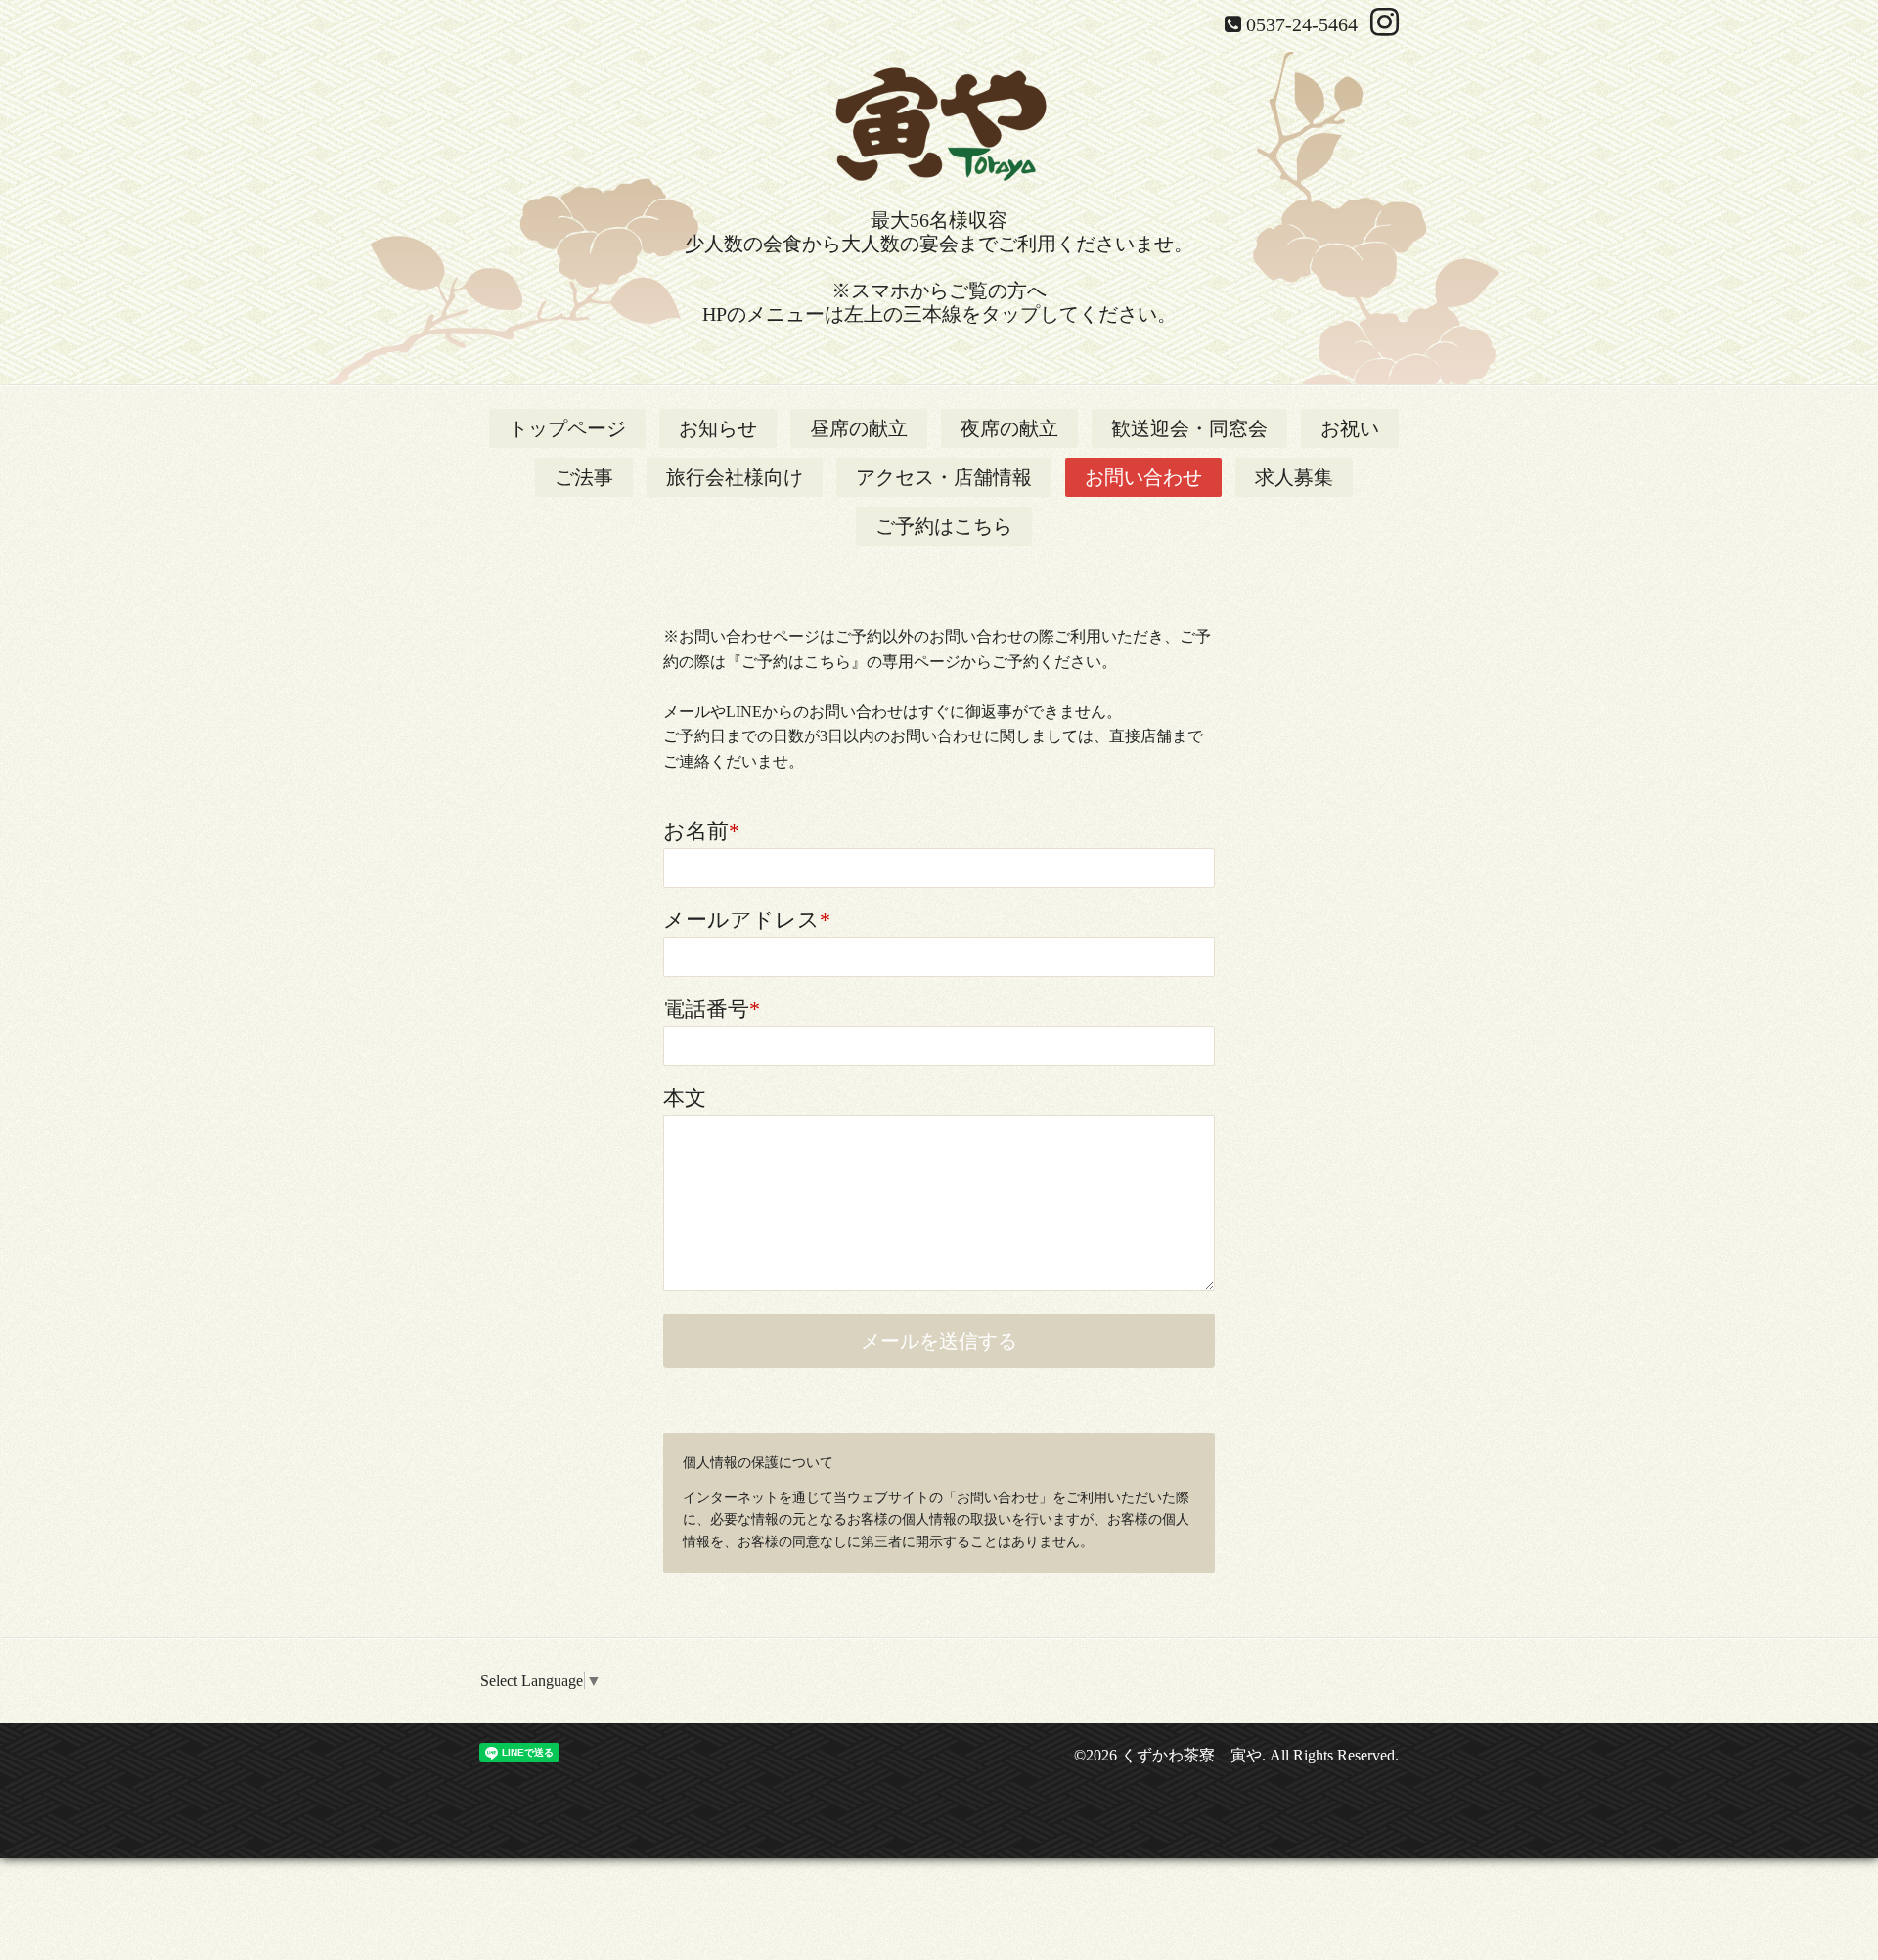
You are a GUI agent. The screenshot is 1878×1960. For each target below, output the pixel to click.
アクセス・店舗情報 (944, 477)
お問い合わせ (1143, 477)
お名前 (701, 831)
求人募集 (1294, 477)
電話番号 (712, 1009)
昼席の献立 (859, 428)
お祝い (1350, 428)
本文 (685, 1098)
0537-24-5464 (1302, 24)
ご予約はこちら (944, 526)
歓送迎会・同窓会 (1189, 428)
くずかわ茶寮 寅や (1191, 1755)
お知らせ (718, 428)
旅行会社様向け (735, 477)
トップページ (567, 428)
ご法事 (584, 477)
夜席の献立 (1009, 428)
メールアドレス (747, 920)
